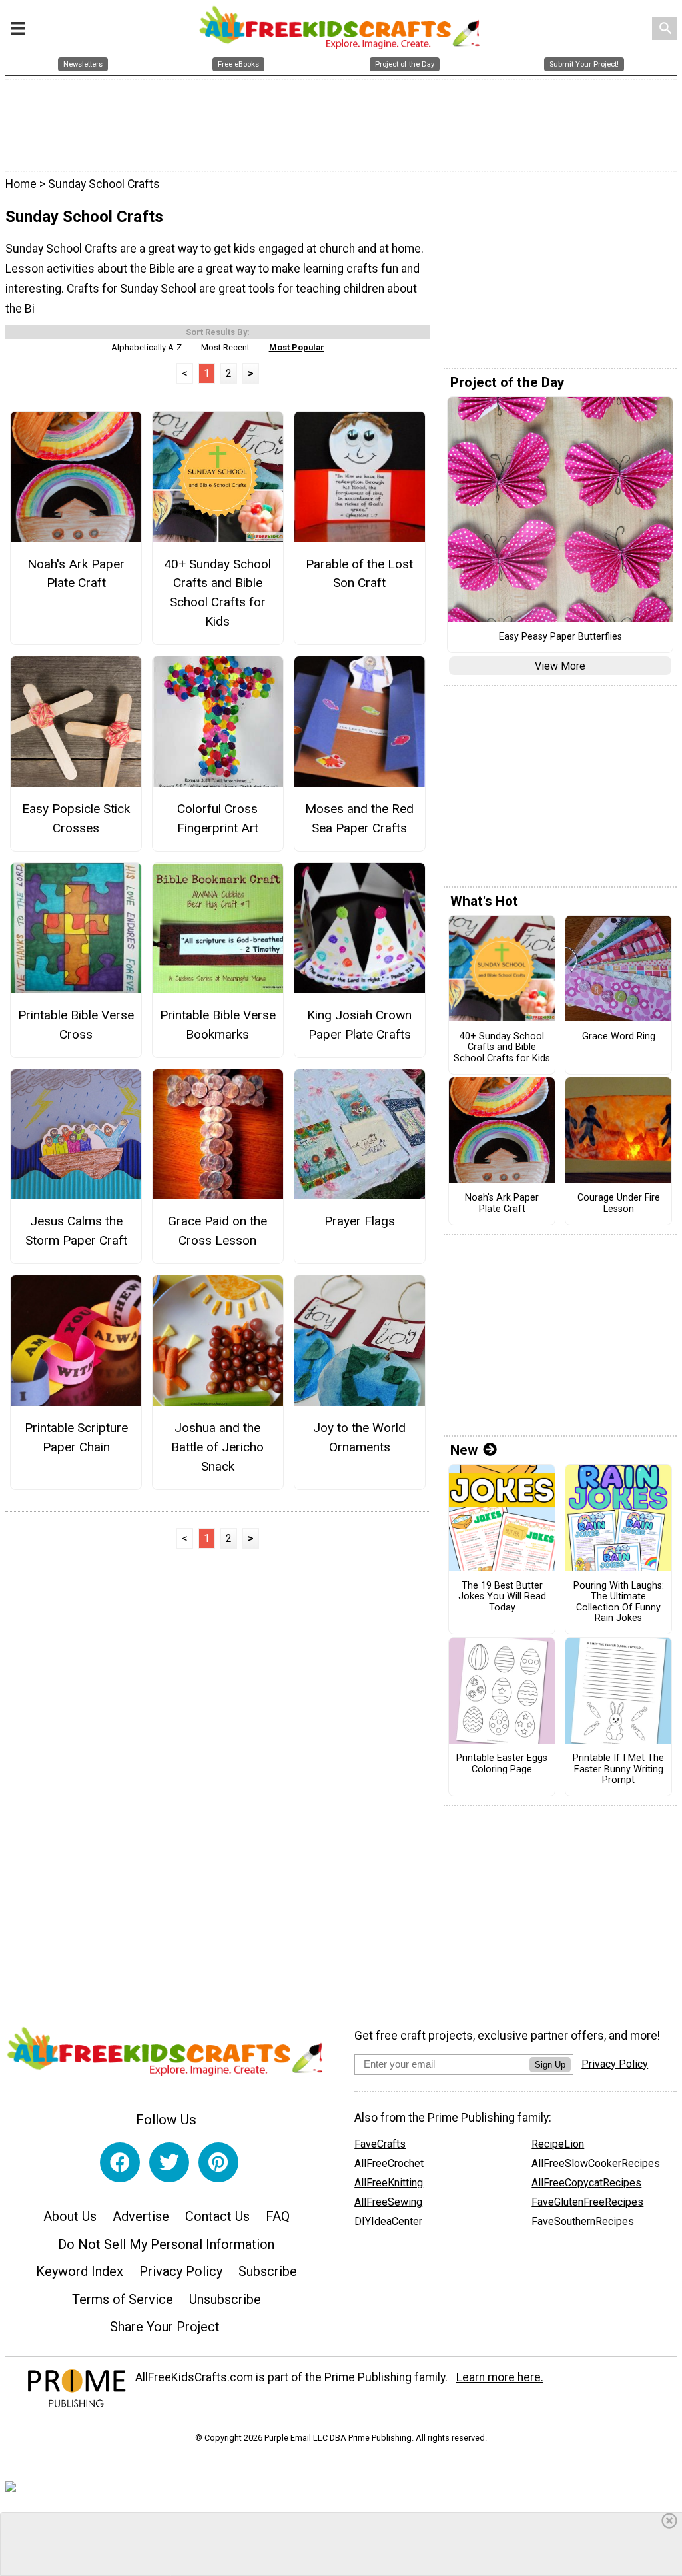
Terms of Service (123, 2299)
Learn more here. (500, 2377)
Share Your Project (165, 2327)
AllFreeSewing (388, 2202)
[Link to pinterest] (218, 2162)
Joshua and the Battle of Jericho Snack (217, 1447)
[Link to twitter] (169, 2162)
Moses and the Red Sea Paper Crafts (359, 818)
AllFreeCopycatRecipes (586, 2183)
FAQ (278, 2216)
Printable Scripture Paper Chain (76, 1437)
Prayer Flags (360, 1221)
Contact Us (217, 2216)
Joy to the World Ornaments (359, 1437)
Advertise (141, 2216)
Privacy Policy (181, 2271)
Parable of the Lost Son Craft (359, 574)
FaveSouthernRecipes (583, 2221)
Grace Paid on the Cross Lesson (217, 1231)
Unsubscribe (225, 2299)
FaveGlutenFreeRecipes (587, 2202)
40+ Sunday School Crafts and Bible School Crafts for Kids (217, 593)
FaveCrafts (380, 2144)
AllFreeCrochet (389, 2163)
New (464, 1450)
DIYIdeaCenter (388, 2221)
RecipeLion (558, 2144)
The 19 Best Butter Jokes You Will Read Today (502, 1597)
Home (21, 184)
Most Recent (225, 347)
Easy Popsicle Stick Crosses (76, 818)
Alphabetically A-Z (147, 347)
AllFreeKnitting (389, 2183)
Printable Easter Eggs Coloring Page (502, 1764)
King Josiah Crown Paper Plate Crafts (359, 1025)
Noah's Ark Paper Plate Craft (76, 574)
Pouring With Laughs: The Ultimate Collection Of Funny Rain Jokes (619, 1603)
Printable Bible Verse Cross (76, 1025)
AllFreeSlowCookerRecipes (596, 2163)
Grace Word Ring (619, 1037)
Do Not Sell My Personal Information (166, 2244)
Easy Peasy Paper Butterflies (560, 637)
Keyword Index (80, 2271)
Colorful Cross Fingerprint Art (218, 818)
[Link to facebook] (120, 2162)
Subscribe (268, 2271)
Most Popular (297, 347)
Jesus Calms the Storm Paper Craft (76, 1231)
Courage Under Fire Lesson (619, 1204)
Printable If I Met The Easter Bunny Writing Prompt (618, 1769)
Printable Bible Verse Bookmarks (218, 1025)
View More (560, 666)
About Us (70, 2216)
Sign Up (550, 2065)
